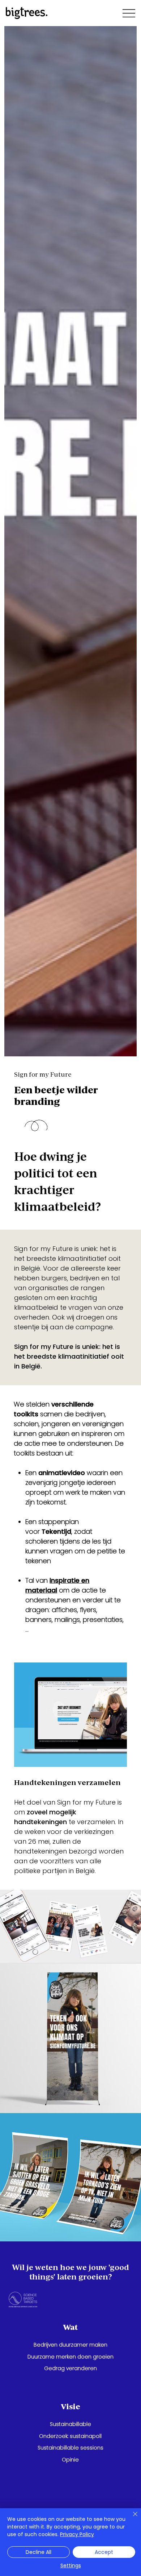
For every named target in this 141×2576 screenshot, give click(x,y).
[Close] (131, 2518)
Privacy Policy (77, 2534)
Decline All (39, 2552)
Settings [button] (71, 2565)
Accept (104, 2552)
